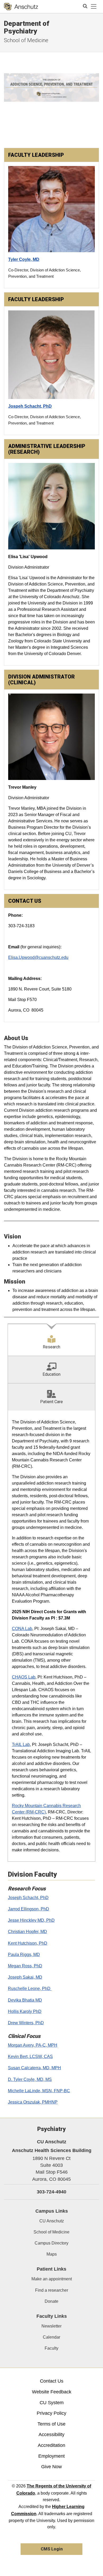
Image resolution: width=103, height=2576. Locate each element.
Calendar (51, 2337)
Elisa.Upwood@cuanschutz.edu (38, 957)
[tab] (51, 1340)
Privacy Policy (51, 2413)
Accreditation (51, 2445)
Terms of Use (51, 2424)
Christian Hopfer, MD (27, 1932)
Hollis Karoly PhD (25, 2011)
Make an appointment (52, 2279)
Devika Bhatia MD (25, 2000)
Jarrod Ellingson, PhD (29, 1909)
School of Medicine (26, 40)
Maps (52, 2254)
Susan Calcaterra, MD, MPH (34, 2068)
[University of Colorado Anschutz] (21, 7)
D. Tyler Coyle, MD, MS (30, 2079)
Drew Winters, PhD (26, 2023)
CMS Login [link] (52, 2549)
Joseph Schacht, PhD (28, 1898)
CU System (52, 2403)
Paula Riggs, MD (24, 1955)
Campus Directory (51, 2243)
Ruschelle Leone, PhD (30, 1989)
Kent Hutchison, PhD (28, 1943)
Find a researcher (52, 2290)
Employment (51, 2456)
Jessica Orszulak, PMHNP (33, 2102)
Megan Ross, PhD (25, 1966)
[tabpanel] (51, 1636)
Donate (51, 2301)
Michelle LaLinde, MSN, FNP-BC (39, 2091)
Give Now (51, 2467)
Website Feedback (52, 2392)
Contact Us (52, 2381)
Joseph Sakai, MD (25, 1977)
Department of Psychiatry (27, 27)
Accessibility (51, 2434)
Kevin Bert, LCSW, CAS (30, 2057)
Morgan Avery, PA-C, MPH (33, 2045)
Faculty (51, 2348)
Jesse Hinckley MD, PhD (31, 1920)
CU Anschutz (52, 2221)
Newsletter (51, 2326)
